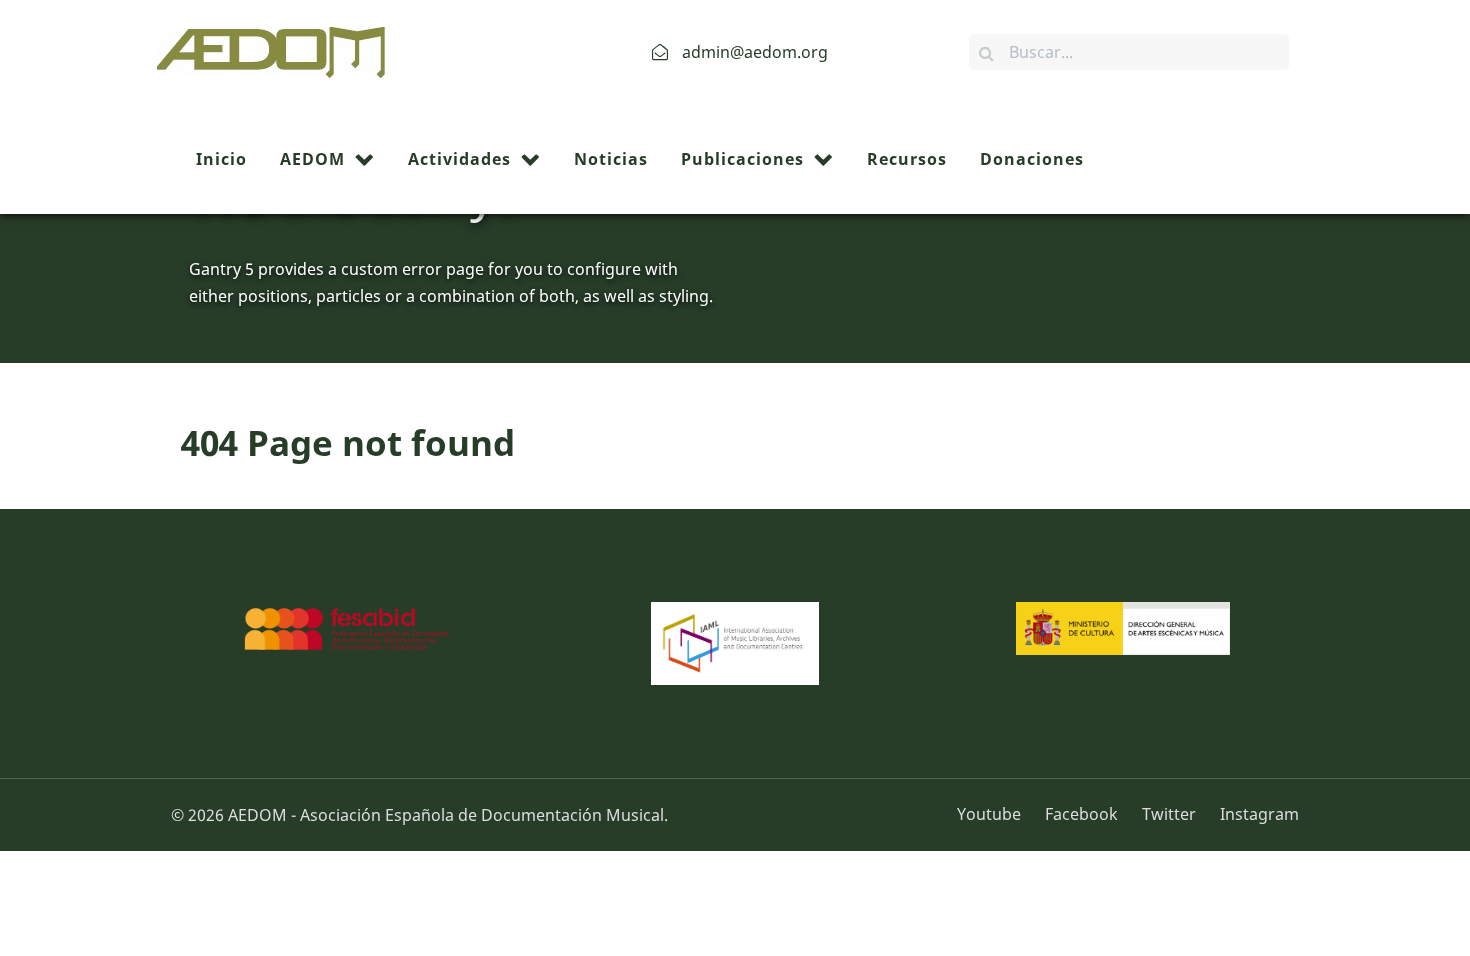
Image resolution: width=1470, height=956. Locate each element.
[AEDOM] (277, 49)
